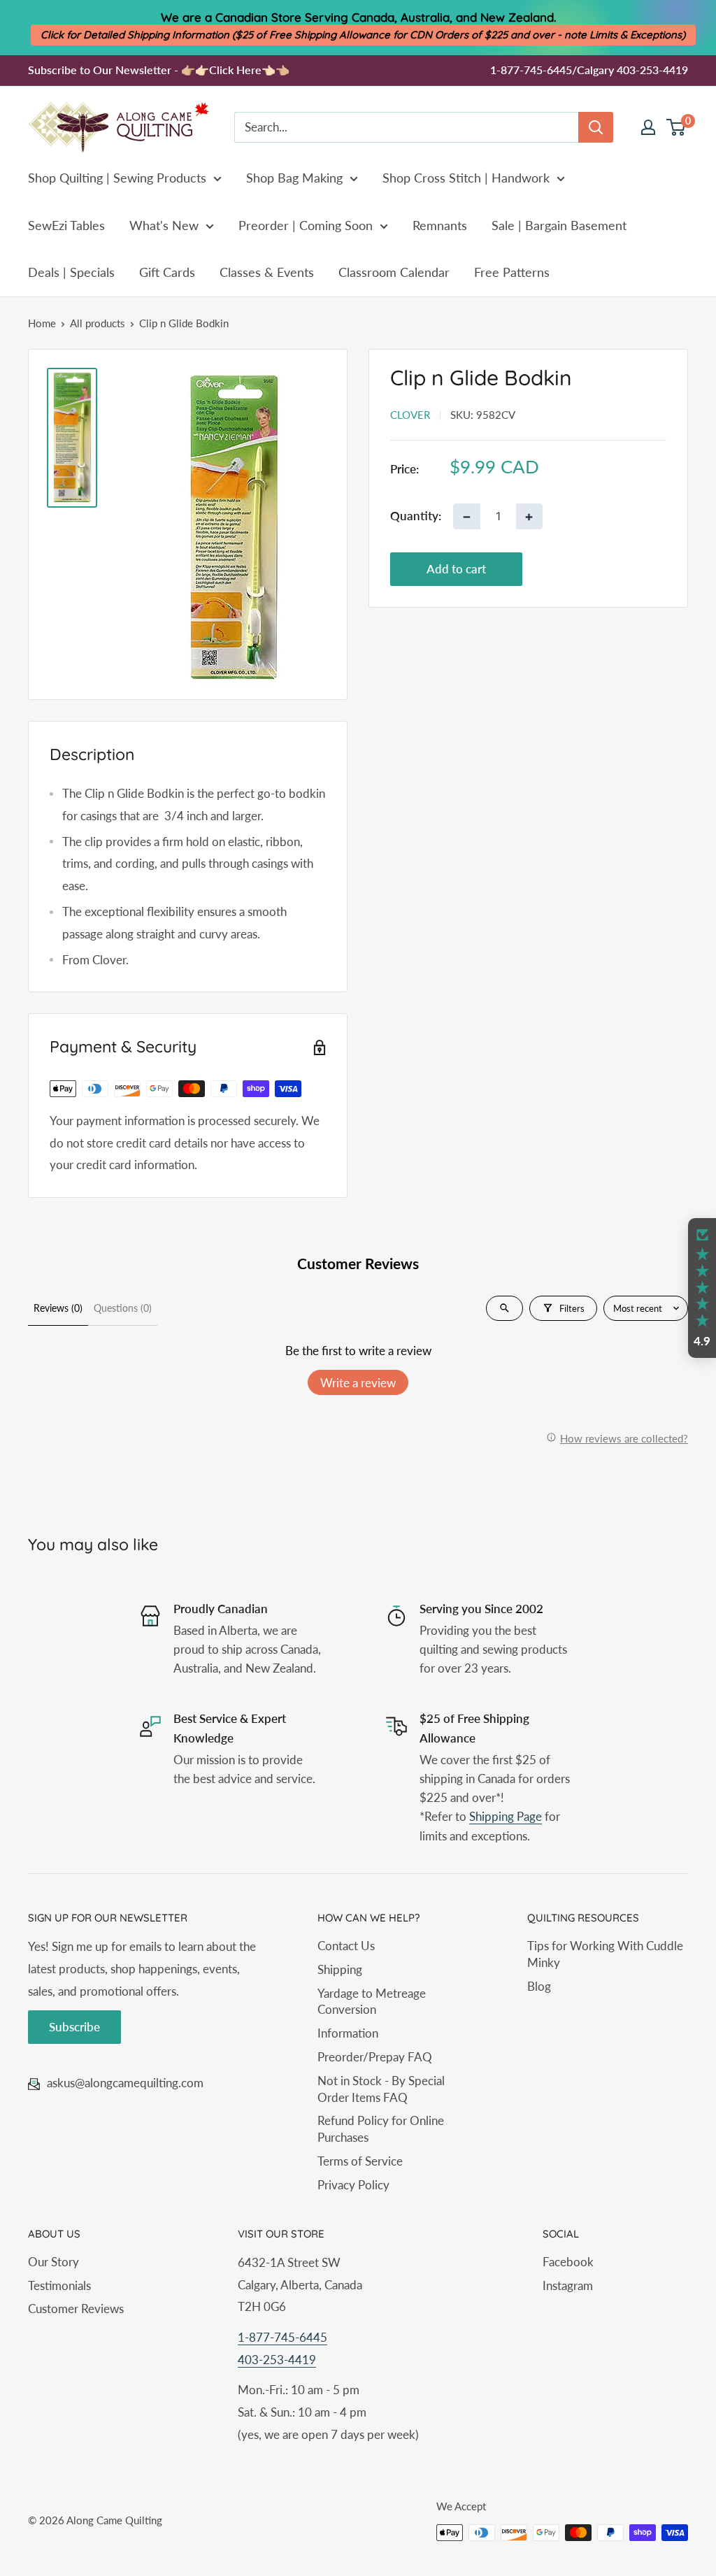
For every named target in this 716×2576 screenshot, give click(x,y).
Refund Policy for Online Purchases (381, 2129)
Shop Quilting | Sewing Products (117, 178)
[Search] (596, 127)
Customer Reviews (76, 2309)
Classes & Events (267, 272)
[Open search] (504, 1308)
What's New (164, 225)
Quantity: (416, 516)
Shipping (340, 1969)
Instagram (568, 2285)
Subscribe (74, 2027)
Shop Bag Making (294, 178)
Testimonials (59, 2285)
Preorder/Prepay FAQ (375, 2057)
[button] (702, 1288)
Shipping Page (506, 1816)
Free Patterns (512, 272)
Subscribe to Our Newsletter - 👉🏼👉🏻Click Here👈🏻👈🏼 (159, 70)
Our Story (53, 2262)
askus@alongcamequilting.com (125, 2083)
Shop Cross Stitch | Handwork (466, 178)
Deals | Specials (71, 272)
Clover (410, 415)
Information (348, 2033)
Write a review (358, 1383)
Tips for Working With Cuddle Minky (605, 1954)
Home (42, 323)
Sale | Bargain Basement (559, 225)
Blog (539, 1986)
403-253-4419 (277, 2360)
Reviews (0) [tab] (58, 1308)
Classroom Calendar (394, 272)
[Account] (648, 127)
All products (98, 323)
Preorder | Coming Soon (306, 225)
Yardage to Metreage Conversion (372, 2002)
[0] (676, 127)
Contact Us (346, 1946)
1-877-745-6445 (282, 2337)
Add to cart (456, 569)
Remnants (440, 225)
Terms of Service (360, 2161)
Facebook (568, 2262)
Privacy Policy (353, 2185)
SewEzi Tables (66, 225)
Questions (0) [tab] (123, 1308)
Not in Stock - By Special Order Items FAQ (381, 2089)
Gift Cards (167, 272)
